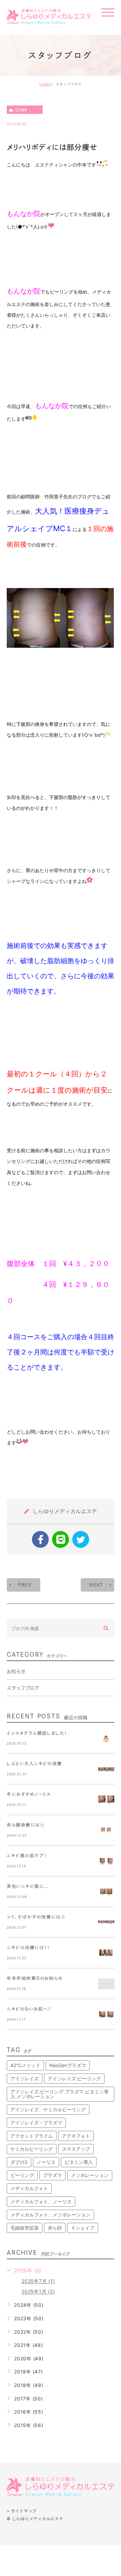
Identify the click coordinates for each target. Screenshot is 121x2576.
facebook (40, 1539)
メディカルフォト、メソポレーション (50, 2215)
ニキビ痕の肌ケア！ (27, 1856)
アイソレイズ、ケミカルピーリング (48, 2109)
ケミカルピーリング (32, 2149)
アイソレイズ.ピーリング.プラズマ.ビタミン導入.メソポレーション (59, 2094)
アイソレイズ (25, 2078)
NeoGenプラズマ (68, 2065)
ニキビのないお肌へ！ (29, 2009)
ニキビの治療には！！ (28, 1948)
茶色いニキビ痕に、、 (28, 1886)
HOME (45, 84)
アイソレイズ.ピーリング (74, 2078)
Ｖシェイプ (83, 2228)
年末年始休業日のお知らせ (35, 1978)
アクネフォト (76, 2136)
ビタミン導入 (79, 2162)
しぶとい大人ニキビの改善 (34, 1764)
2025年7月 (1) (38, 2281)
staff (21, 110)
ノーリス (46, 2162)
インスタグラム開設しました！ (37, 1733)
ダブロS (19, 2162)
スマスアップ (76, 2149)
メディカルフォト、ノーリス (41, 2201)
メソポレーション (90, 2175)
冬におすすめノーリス (29, 1794)
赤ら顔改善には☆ (26, 1825)
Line (61, 1539)
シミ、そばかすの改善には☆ (36, 1917)
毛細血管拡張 (25, 2228)
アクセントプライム (32, 2136)
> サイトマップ (22, 2510)
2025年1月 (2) (38, 2292)
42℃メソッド (25, 2065)
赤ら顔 (55, 2228)
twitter (81, 1539)
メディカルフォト (29, 2188)
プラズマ (52, 2175)
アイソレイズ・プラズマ (36, 2123)
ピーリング (22, 2175)
